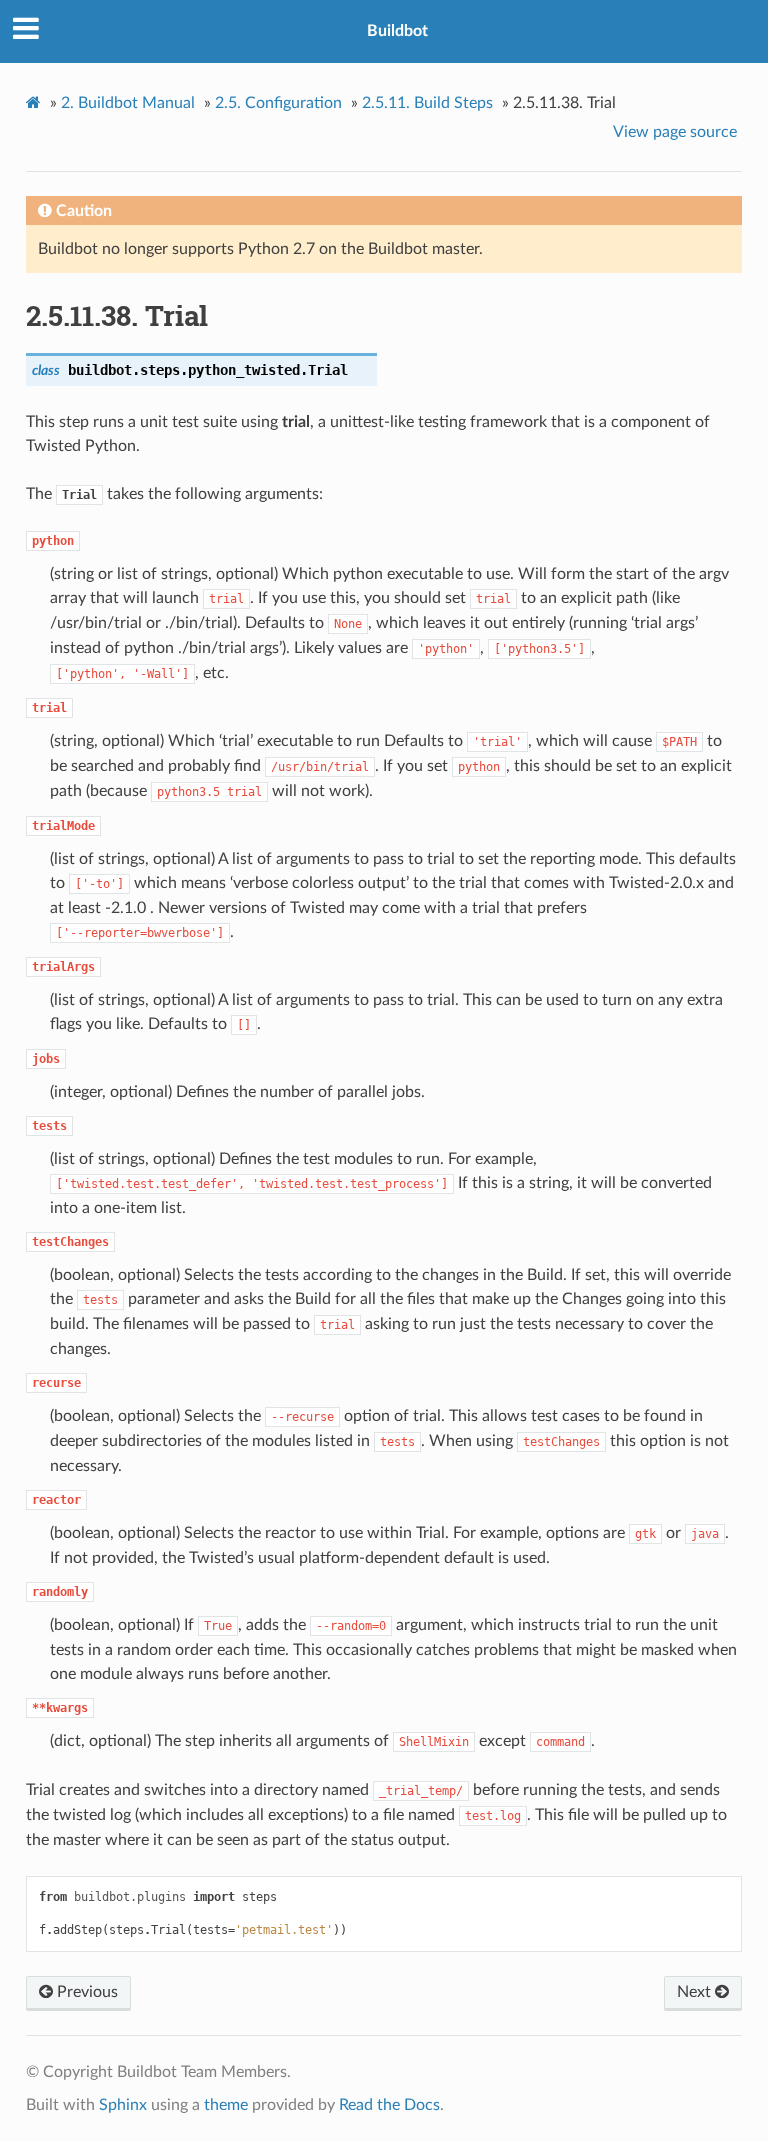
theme (226, 2105)
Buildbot (397, 31)
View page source (675, 132)
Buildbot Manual (128, 103)
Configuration (278, 103)
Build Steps (427, 103)
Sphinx (123, 2105)
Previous (85, 1992)
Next (696, 1992)
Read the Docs (389, 2105)
